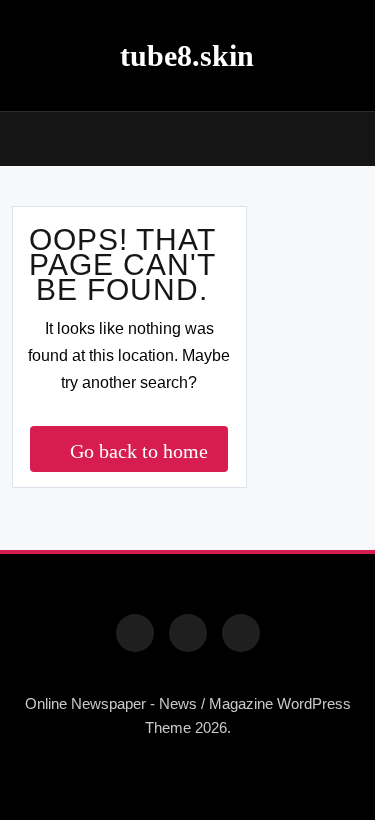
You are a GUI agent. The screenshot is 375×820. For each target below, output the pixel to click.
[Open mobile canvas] (20, 137)
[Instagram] (188, 633)
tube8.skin (187, 55)
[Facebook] (135, 633)
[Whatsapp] (241, 633)
